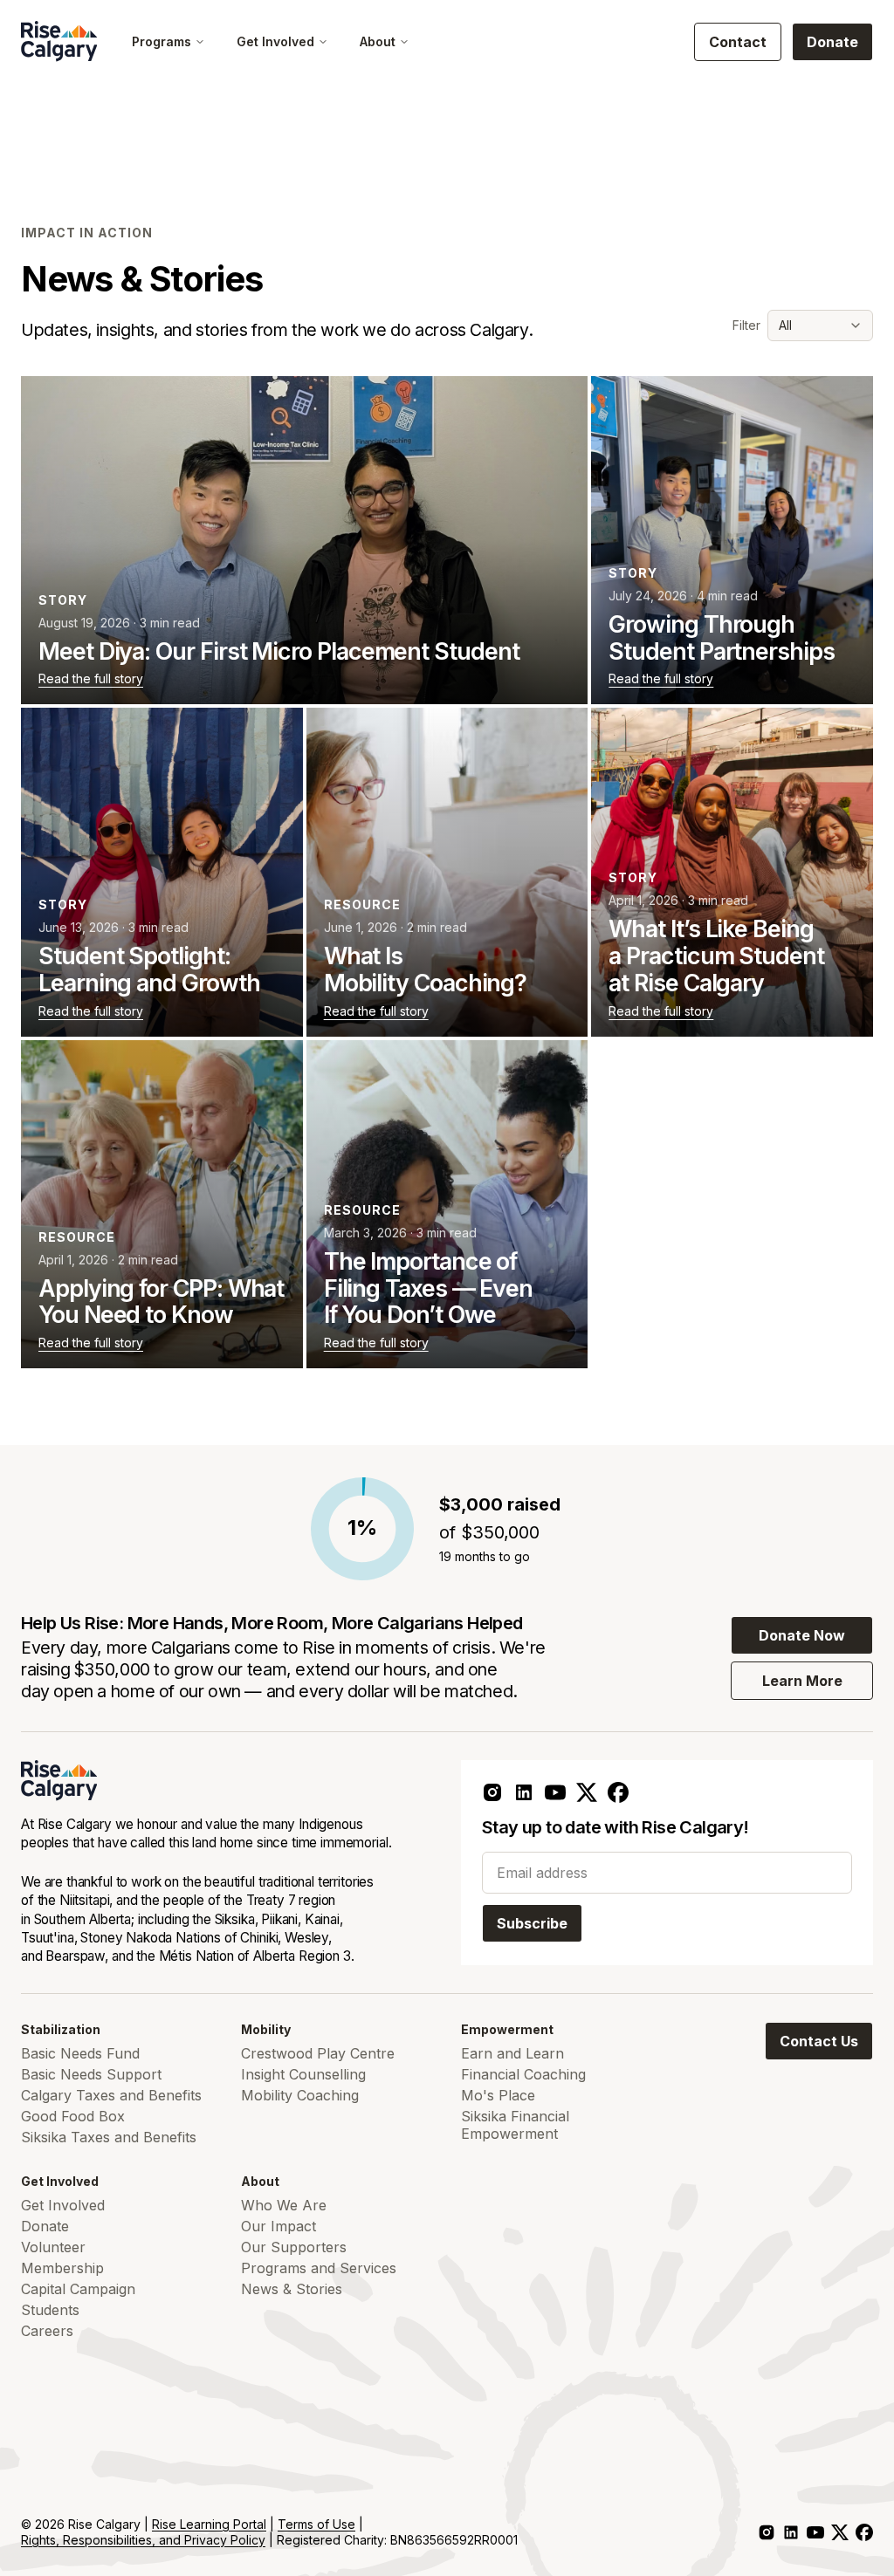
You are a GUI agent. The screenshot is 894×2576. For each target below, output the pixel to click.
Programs (162, 41)
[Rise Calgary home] (59, 41)
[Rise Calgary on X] (587, 1792)
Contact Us (819, 2041)
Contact (738, 42)
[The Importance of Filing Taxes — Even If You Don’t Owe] (447, 1204)
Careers (47, 2331)
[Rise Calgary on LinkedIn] (524, 1792)
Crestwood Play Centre (318, 2053)
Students (50, 2310)
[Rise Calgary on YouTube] (555, 1792)
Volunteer (53, 2247)
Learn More (802, 1681)
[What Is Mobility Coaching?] (447, 872)
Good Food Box (73, 2116)
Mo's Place (498, 2095)
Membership (62, 2268)
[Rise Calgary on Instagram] (492, 1792)
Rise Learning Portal (209, 2524)
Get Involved (275, 41)
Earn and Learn (512, 2053)
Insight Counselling (303, 2074)
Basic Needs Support (91, 2074)
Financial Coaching (523, 2074)
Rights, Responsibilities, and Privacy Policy (143, 2540)
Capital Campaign (78, 2289)
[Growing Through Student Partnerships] (732, 540)
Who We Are (284, 2205)
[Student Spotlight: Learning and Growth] (162, 872)
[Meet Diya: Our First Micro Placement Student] (304, 540)
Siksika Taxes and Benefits (109, 2137)
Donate (832, 42)
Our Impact (279, 2226)
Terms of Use (316, 2524)
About (378, 41)
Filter (746, 325)
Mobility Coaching (300, 2095)
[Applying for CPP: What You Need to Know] (162, 1204)
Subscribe (532, 1923)
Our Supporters (294, 2247)
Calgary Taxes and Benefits (111, 2095)
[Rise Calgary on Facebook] (618, 1792)
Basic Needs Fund (80, 2053)
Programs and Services (319, 2268)
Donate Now (802, 1635)
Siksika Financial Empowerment (515, 2125)
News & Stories (292, 2289)
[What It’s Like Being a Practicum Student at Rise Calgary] (732, 872)
